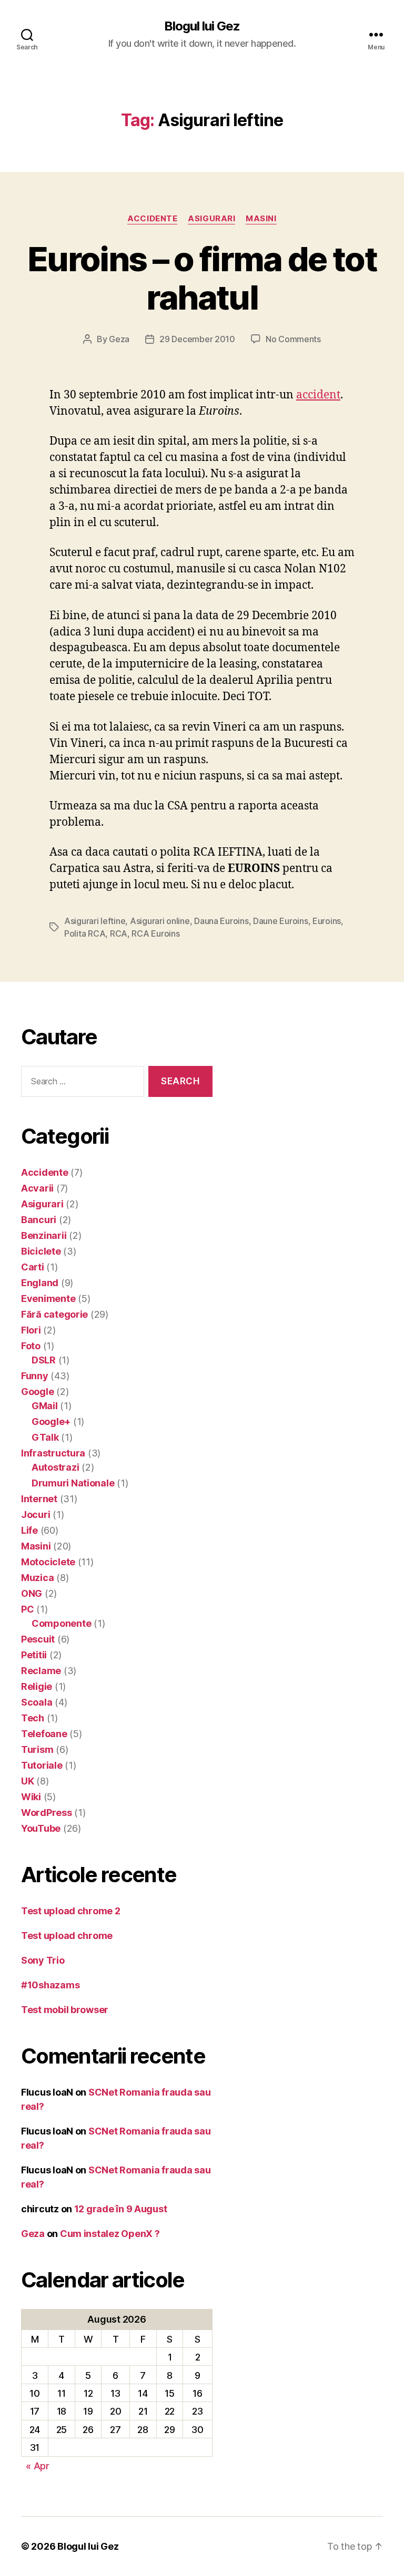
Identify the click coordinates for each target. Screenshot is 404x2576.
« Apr (38, 2466)
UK (27, 1781)
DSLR (44, 1360)
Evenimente (48, 1299)
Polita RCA (85, 933)
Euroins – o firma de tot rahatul (202, 278)
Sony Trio (43, 1960)
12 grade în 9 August (121, 2209)
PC (27, 1609)
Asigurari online (160, 921)
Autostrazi (55, 1467)
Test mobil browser (65, 2010)
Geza (119, 339)
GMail (45, 1406)
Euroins (327, 921)
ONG (32, 1593)
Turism (37, 1749)
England (40, 1283)
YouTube (41, 1828)
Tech (33, 1718)
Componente (61, 1623)
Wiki (31, 1797)
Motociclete (48, 1562)
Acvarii (37, 1188)
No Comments (293, 339)
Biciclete (41, 1251)
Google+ (51, 1422)
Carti (33, 1267)
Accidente (152, 219)
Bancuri (39, 1220)
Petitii (34, 1655)
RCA (119, 933)
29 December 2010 (197, 339)
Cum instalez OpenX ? (110, 2234)
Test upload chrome (67, 1936)
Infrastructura (53, 1453)
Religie (37, 1686)
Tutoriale (42, 1765)
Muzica (37, 1578)
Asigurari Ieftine (95, 921)
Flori (31, 1330)
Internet (39, 1499)
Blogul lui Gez (202, 26)
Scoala (37, 1702)
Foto (31, 1346)
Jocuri (36, 1515)
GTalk (45, 1437)
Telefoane (44, 1734)
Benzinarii (44, 1235)
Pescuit (38, 1639)
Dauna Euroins (221, 921)
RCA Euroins (155, 933)
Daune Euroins (281, 921)
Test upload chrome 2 (71, 1911)
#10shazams (50, 1985)
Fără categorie (54, 1314)
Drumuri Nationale (73, 1483)
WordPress (47, 1813)
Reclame (41, 1671)
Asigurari (211, 219)
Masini (261, 219)
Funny (35, 1376)
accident (318, 395)
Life (29, 1530)
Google (37, 1392)
